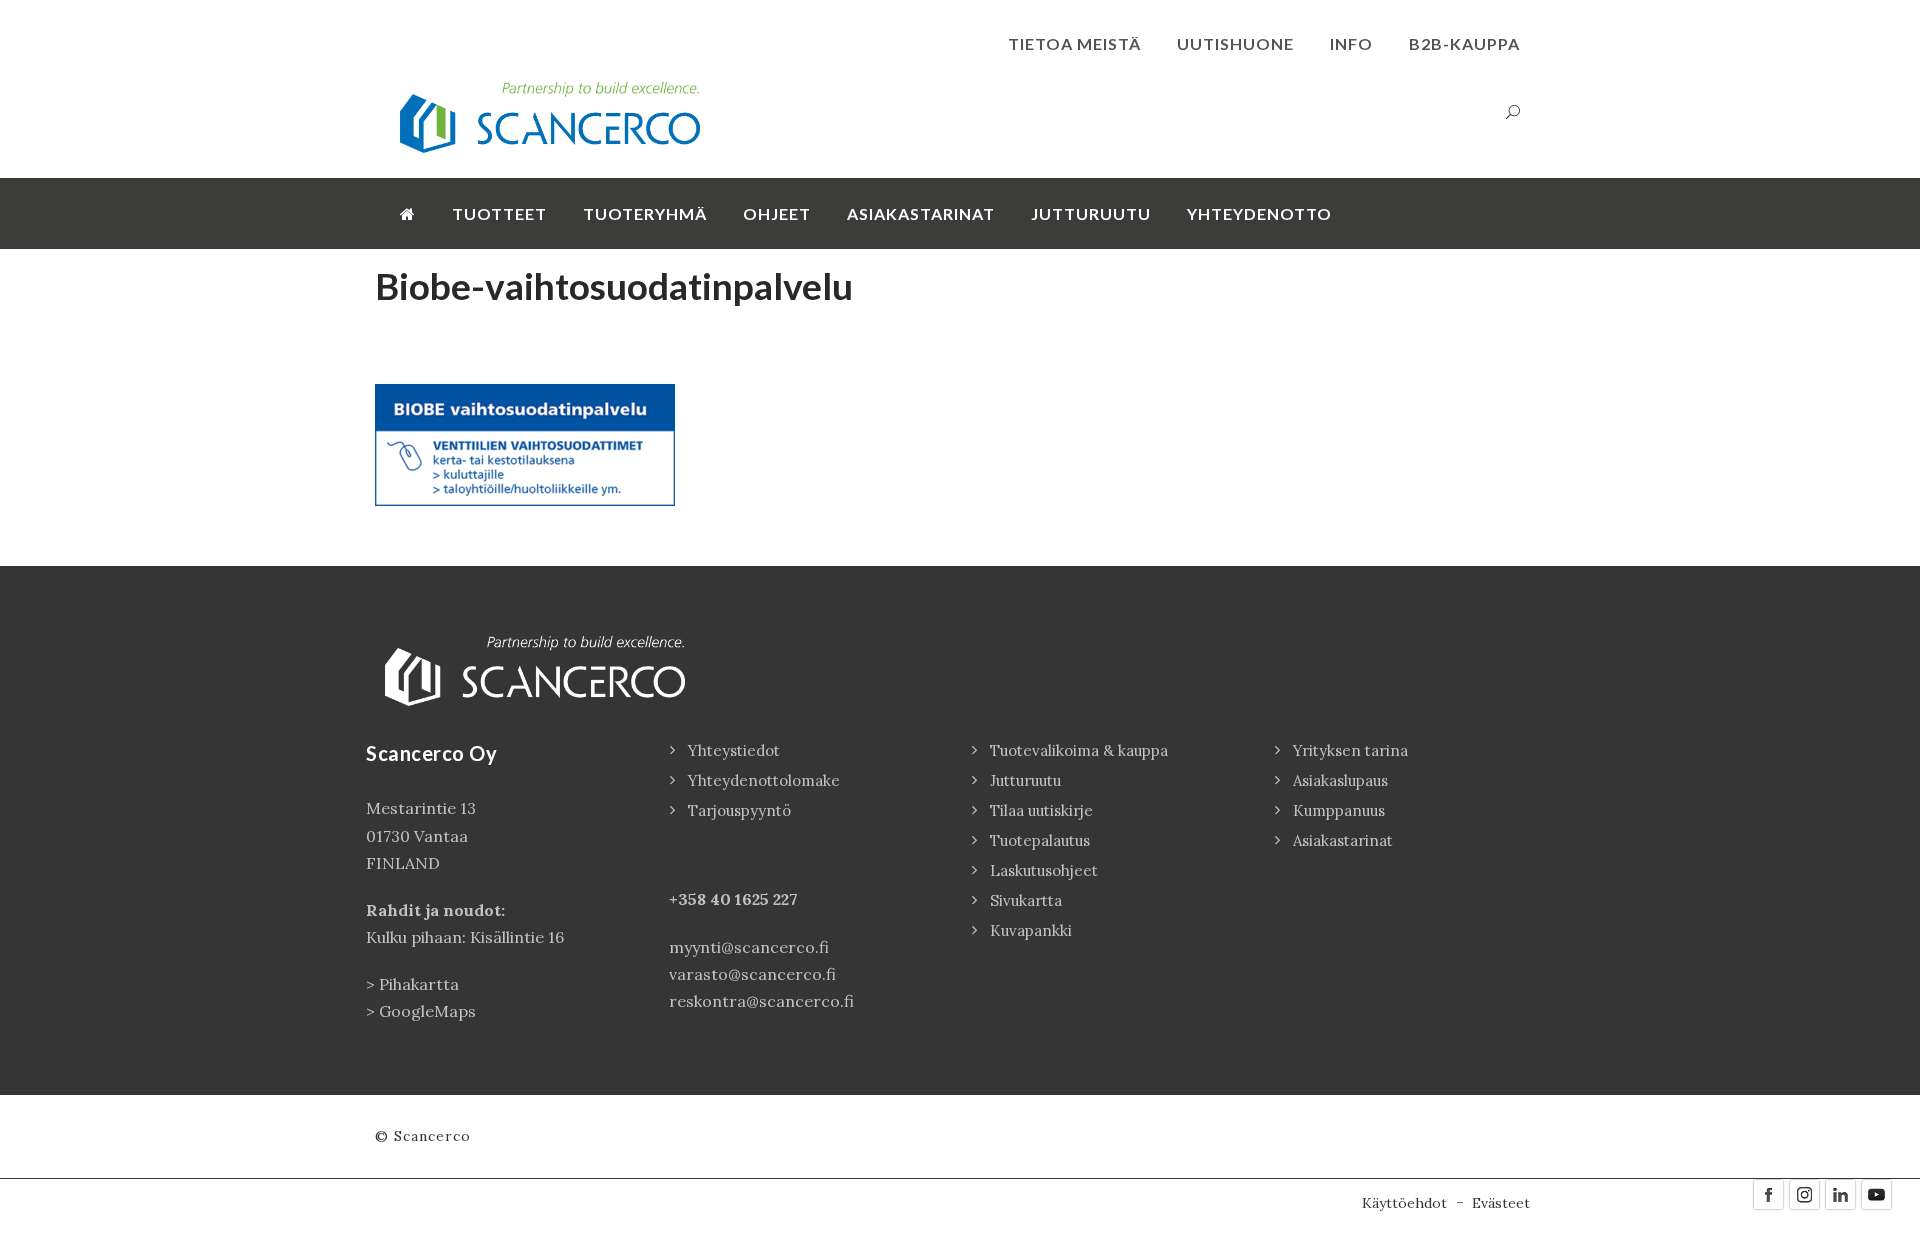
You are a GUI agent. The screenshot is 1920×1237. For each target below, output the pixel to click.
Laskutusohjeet (1044, 870)
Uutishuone (1235, 43)
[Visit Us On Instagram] (1804, 1193)
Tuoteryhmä (645, 213)
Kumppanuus (1339, 810)
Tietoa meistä (1074, 43)
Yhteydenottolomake (764, 780)
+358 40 (702, 899)
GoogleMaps (427, 1011)
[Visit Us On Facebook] (1768, 1193)
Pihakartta (419, 984)
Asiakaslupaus (1340, 780)
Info (1351, 43)
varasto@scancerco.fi (752, 974)
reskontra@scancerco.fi (761, 1001)
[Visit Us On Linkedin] (1840, 1193)
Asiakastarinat (921, 213)
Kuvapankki (1031, 930)
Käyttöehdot (1404, 1203)
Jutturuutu (1091, 213)
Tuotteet (499, 213)
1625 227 (766, 899)
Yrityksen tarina (1350, 750)
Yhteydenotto (1259, 213)
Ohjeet (777, 213)
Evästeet (1501, 1203)
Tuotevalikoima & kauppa (1079, 750)
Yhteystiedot (734, 750)
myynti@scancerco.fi (749, 947)
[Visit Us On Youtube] (1876, 1193)
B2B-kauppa (1464, 43)
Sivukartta (1026, 900)
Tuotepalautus (1040, 840)
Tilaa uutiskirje (1041, 810)
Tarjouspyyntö (739, 810)
